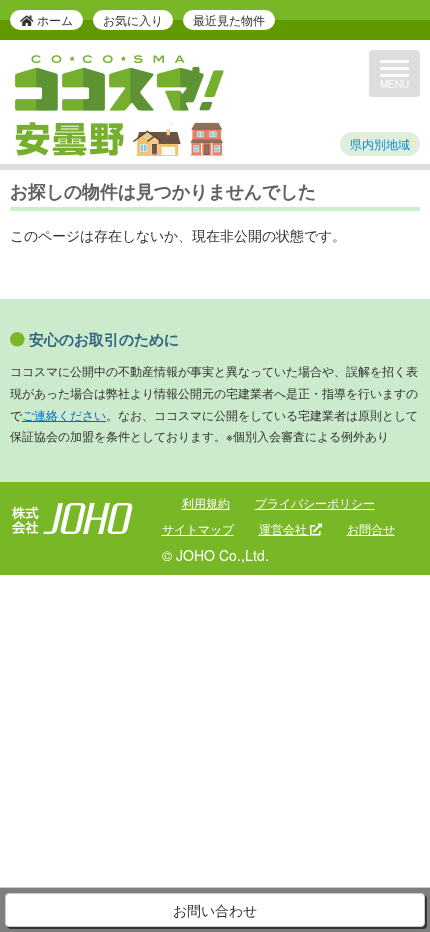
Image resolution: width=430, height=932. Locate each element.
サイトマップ (198, 528)
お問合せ (371, 528)
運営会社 (284, 528)
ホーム (53, 19)
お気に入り (133, 19)
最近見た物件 (229, 19)
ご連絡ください (64, 414)
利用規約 (206, 502)
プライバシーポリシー (315, 502)
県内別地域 (380, 143)
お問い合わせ (215, 910)
